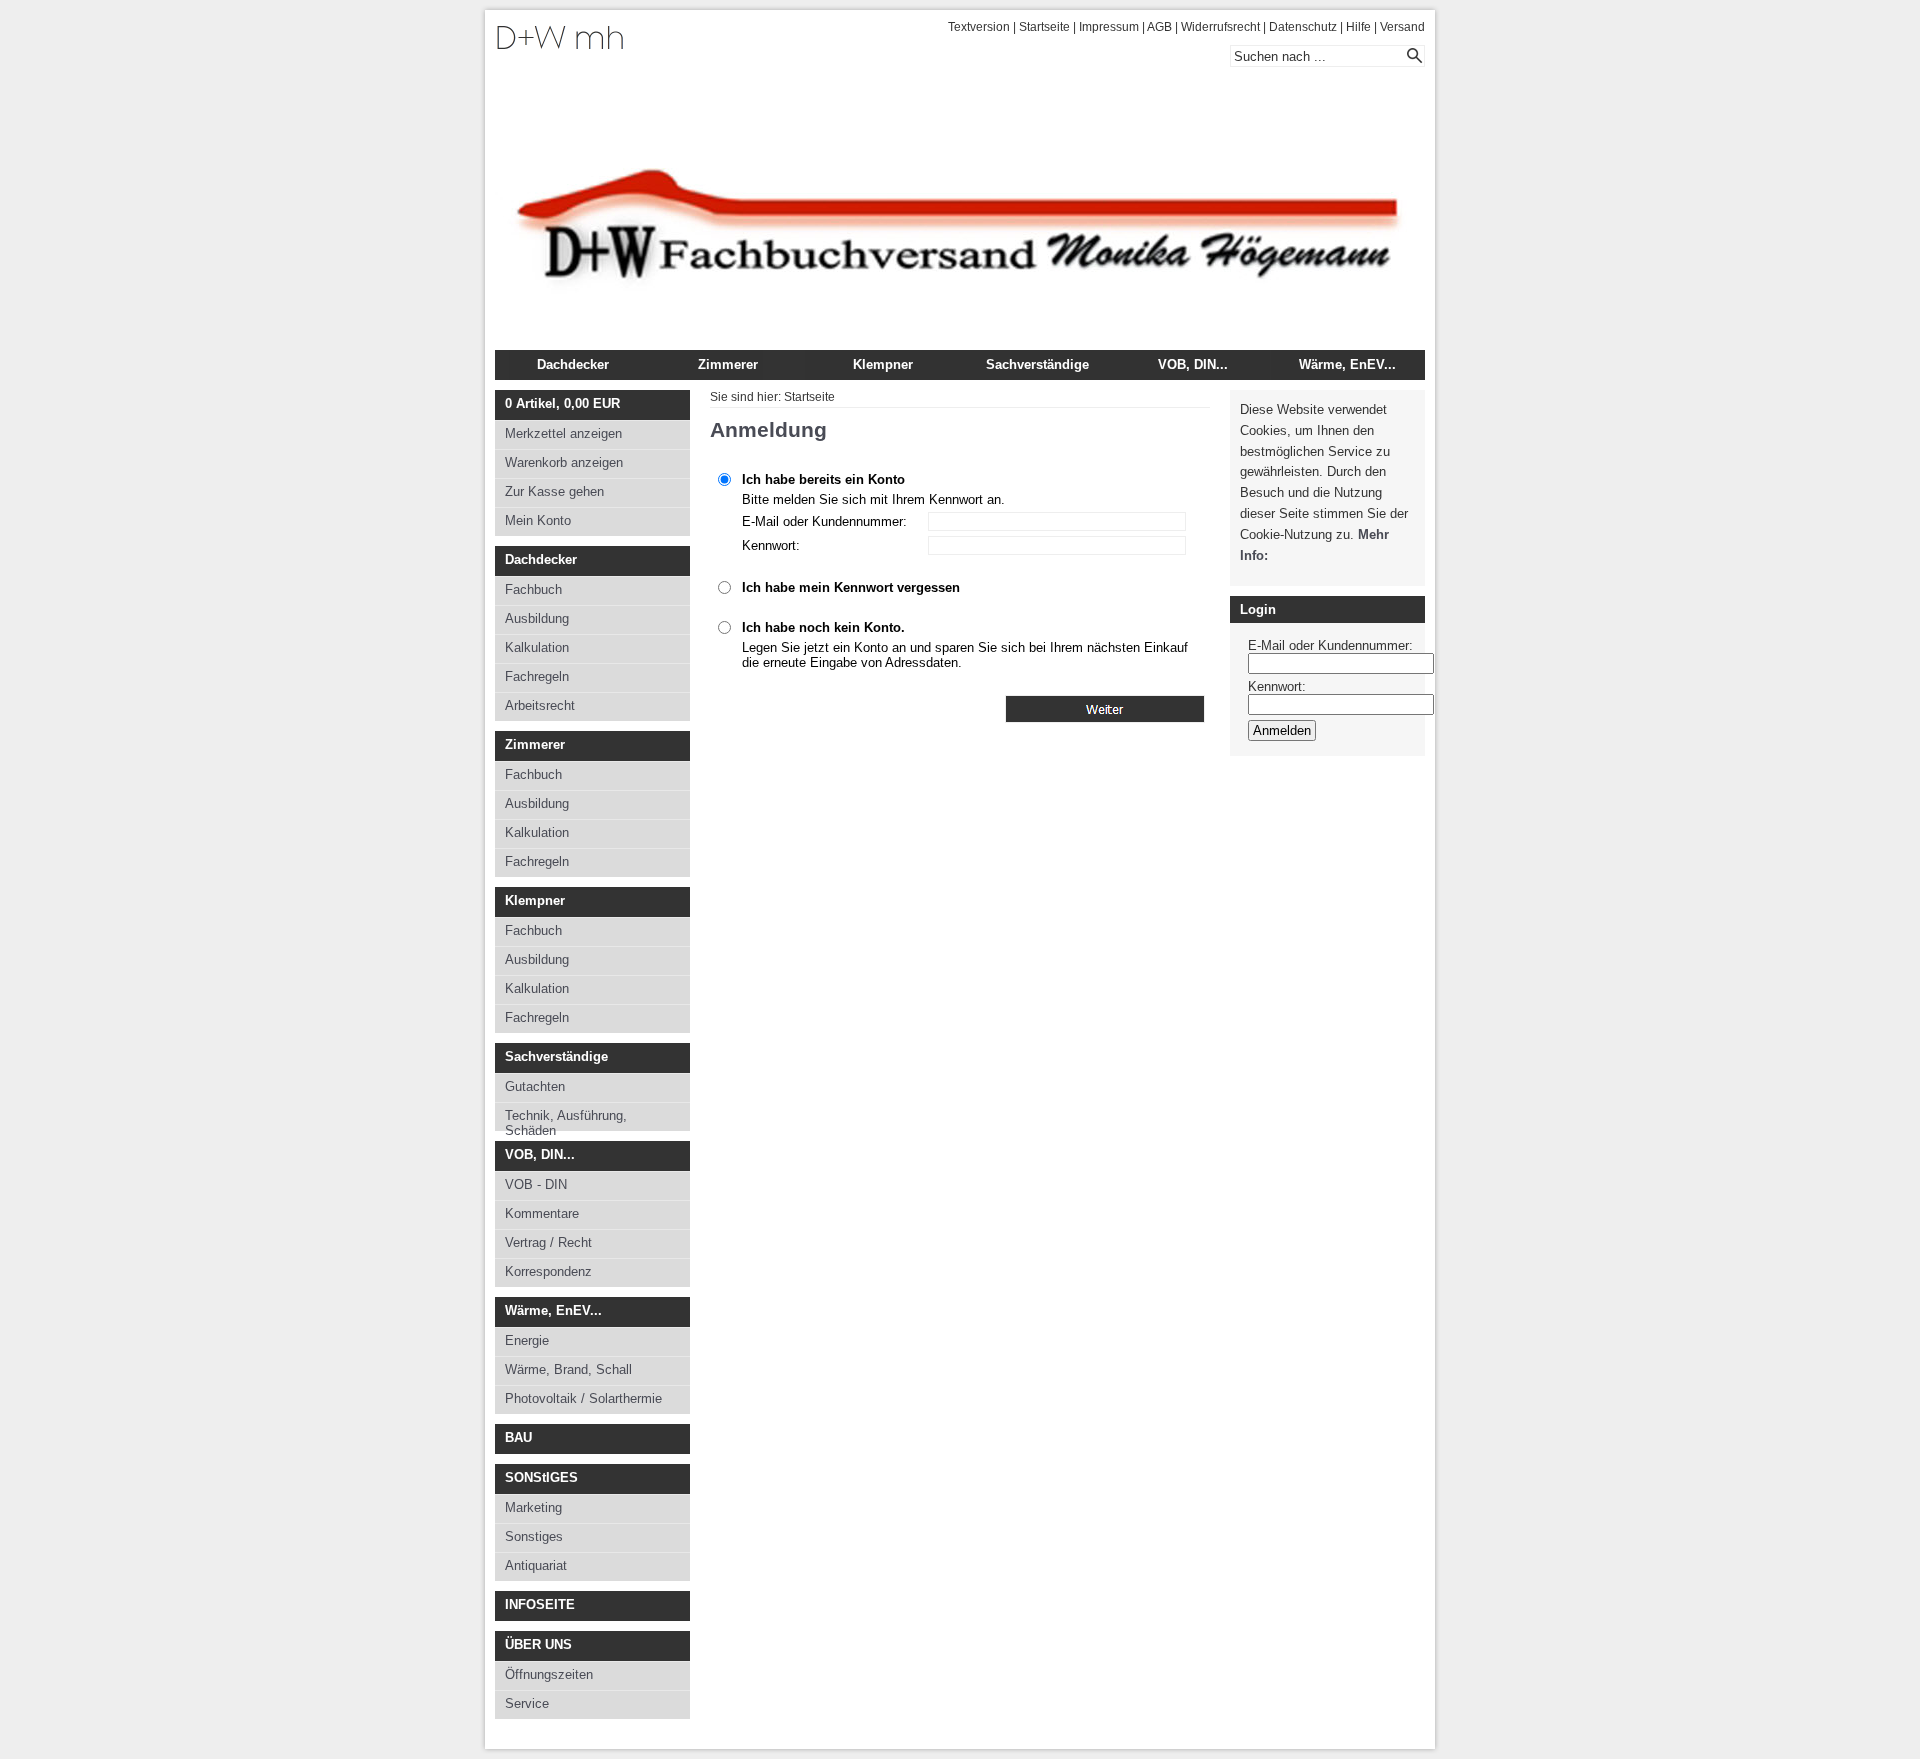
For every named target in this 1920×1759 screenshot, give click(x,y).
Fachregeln (537, 676)
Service (527, 1703)
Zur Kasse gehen (554, 491)
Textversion (979, 27)
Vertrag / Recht (548, 1242)
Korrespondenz (548, 1271)
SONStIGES (541, 1477)
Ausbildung (537, 618)
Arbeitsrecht (540, 705)
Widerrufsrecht (1220, 27)
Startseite (1044, 27)
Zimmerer (728, 364)
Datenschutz (1303, 27)
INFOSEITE (540, 1604)
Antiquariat (536, 1565)
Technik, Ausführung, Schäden (566, 1119)
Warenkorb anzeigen (564, 462)
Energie (527, 1340)
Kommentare (542, 1213)
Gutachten (535, 1086)
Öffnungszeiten (549, 1674)
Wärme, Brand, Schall (568, 1369)
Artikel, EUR (562, 403)
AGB (1159, 27)
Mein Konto (538, 520)
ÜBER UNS (538, 1644)
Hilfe (1358, 27)
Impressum (1109, 27)
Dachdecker (573, 364)
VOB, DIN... (1193, 364)
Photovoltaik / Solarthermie (583, 1398)
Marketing (533, 1507)
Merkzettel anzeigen (563, 433)
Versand (1402, 27)
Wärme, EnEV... (1347, 364)
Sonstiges (534, 1536)
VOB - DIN (536, 1184)
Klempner (883, 364)
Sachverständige (1037, 364)
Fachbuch (533, 589)
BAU (518, 1437)
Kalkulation (537, 647)
